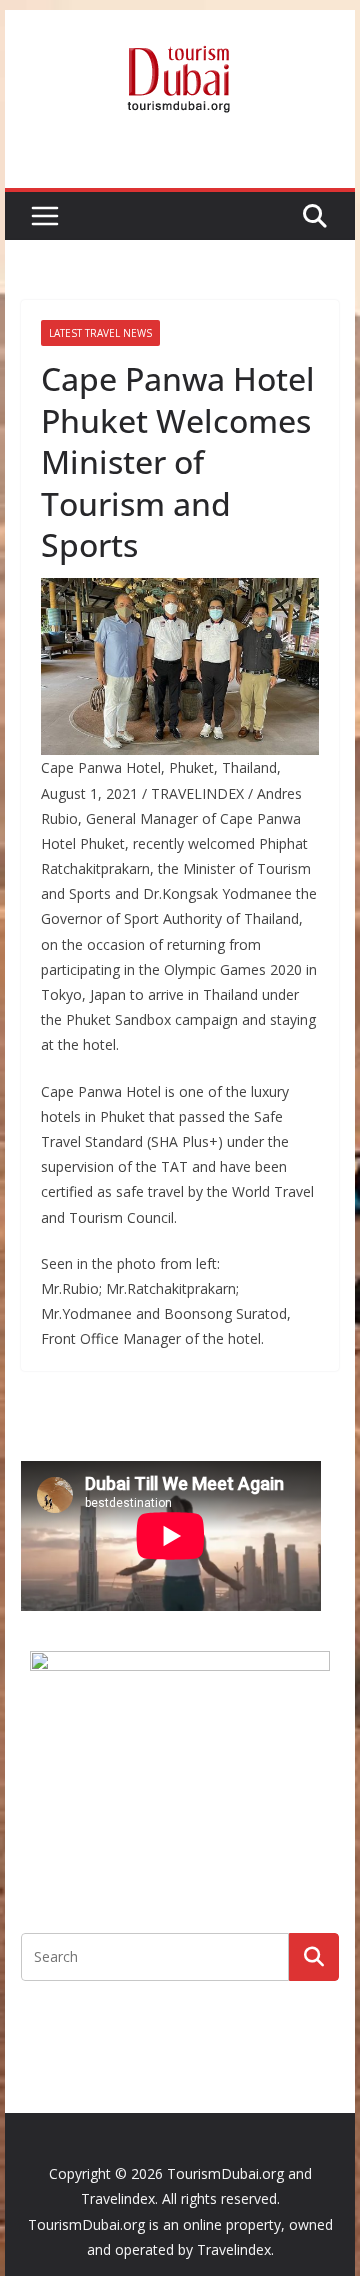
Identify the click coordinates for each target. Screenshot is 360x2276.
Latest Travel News (100, 333)
